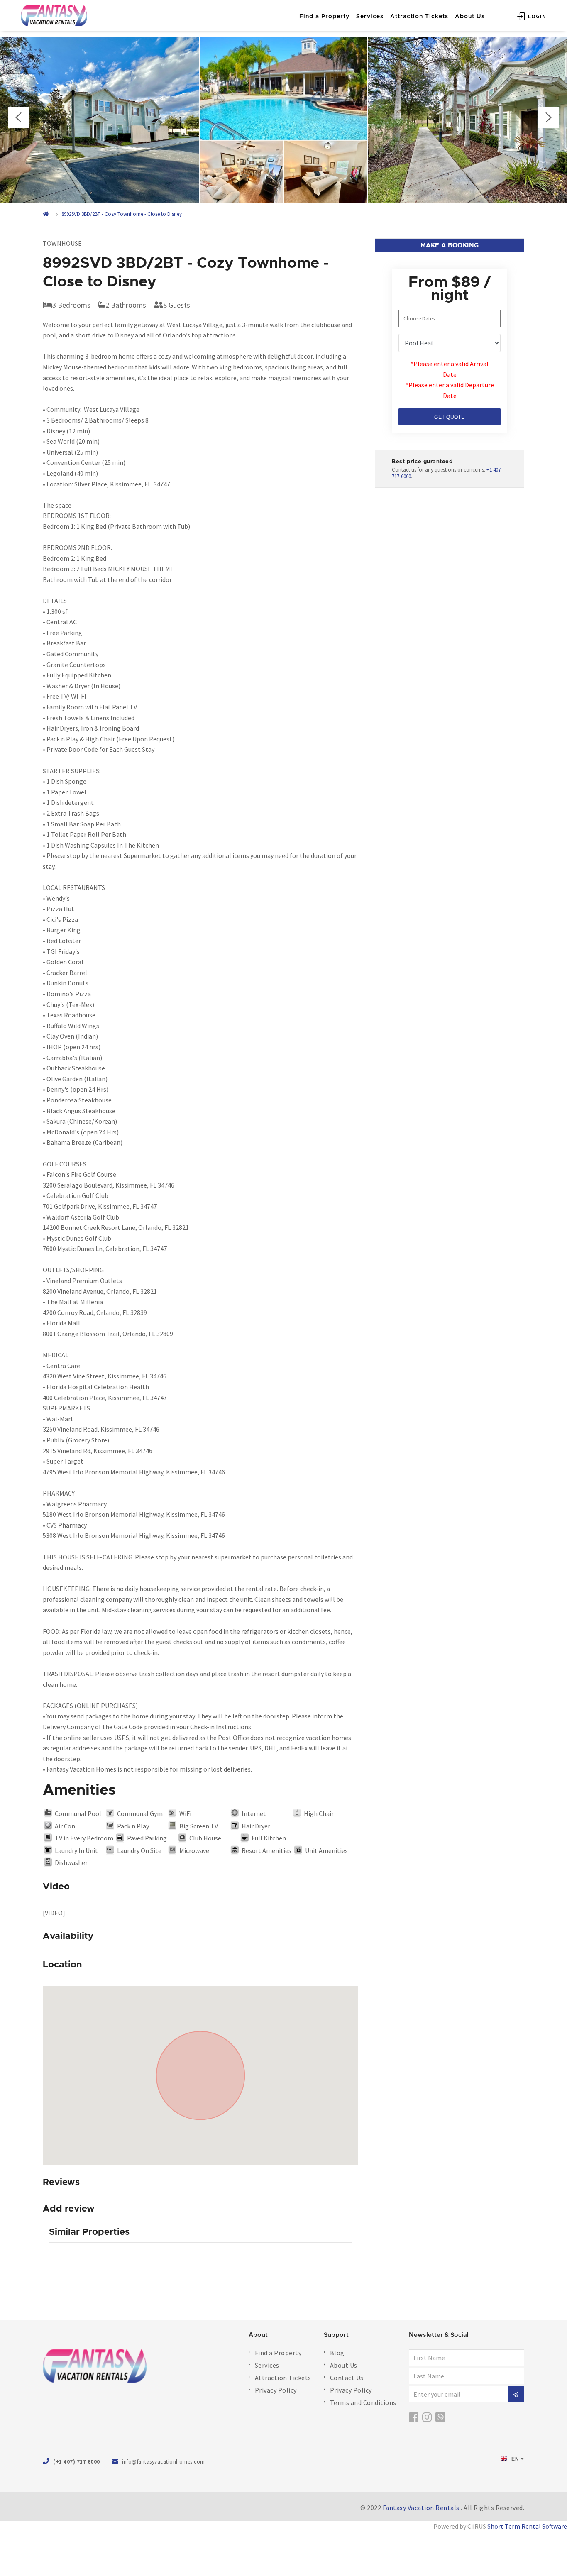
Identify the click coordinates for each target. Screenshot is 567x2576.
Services (370, 17)
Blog (337, 2353)
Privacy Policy (276, 2390)
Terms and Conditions (363, 2402)
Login (536, 16)
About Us (470, 17)
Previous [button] (18, 117)
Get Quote (450, 417)
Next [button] (548, 117)
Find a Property (324, 17)
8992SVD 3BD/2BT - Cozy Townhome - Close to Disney (122, 214)
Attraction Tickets (419, 17)
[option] (283, 120)
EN (515, 2459)
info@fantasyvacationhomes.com (164, 2462)
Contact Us (347, 2378)
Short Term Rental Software (527, 2526)
